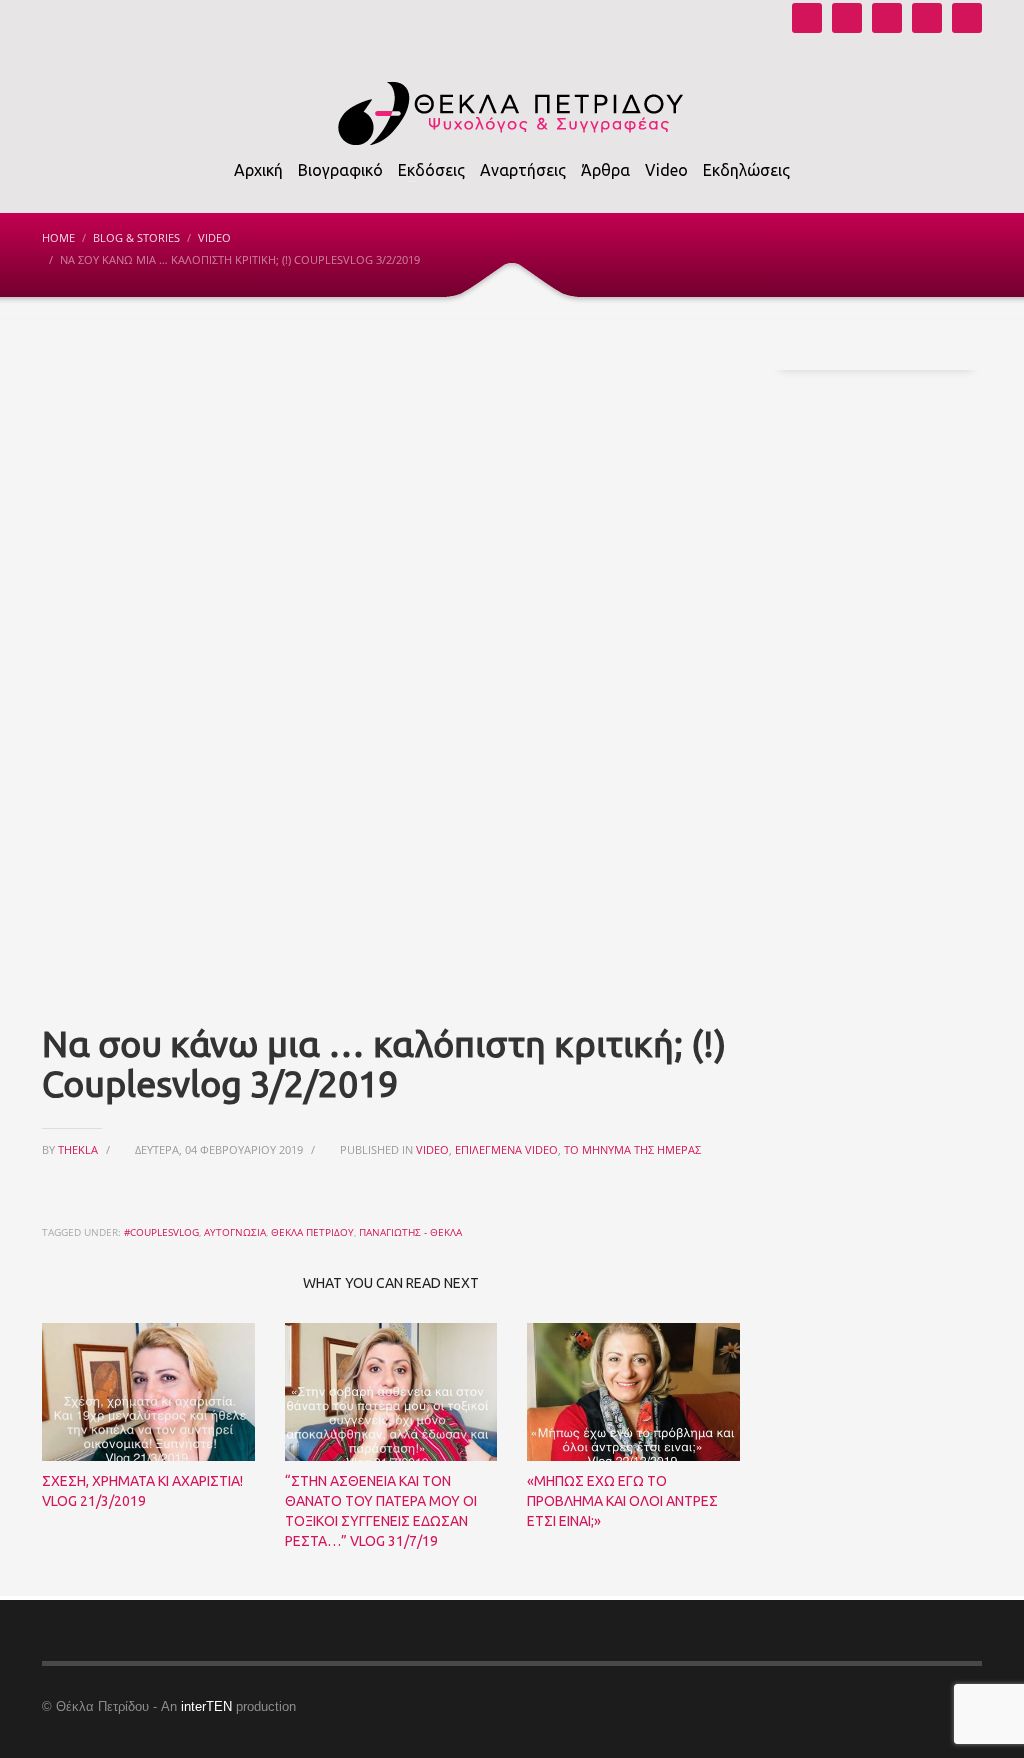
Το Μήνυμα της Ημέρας (632, 1149)
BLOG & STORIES (136, 237)
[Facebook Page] (887, 18)
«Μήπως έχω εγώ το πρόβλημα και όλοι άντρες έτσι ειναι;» (622, 1501)
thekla (79, 1149)
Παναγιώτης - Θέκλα (410, 1232)
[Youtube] (807, 18)
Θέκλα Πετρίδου (312, 1232)
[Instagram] (847, 18)
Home (58, 237)
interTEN (206, 1706)
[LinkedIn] (967, 18)
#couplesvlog (161, 1232)
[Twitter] (927, 18)
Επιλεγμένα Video (506, 1149)
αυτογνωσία (235, 1232)
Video (214, 237)
